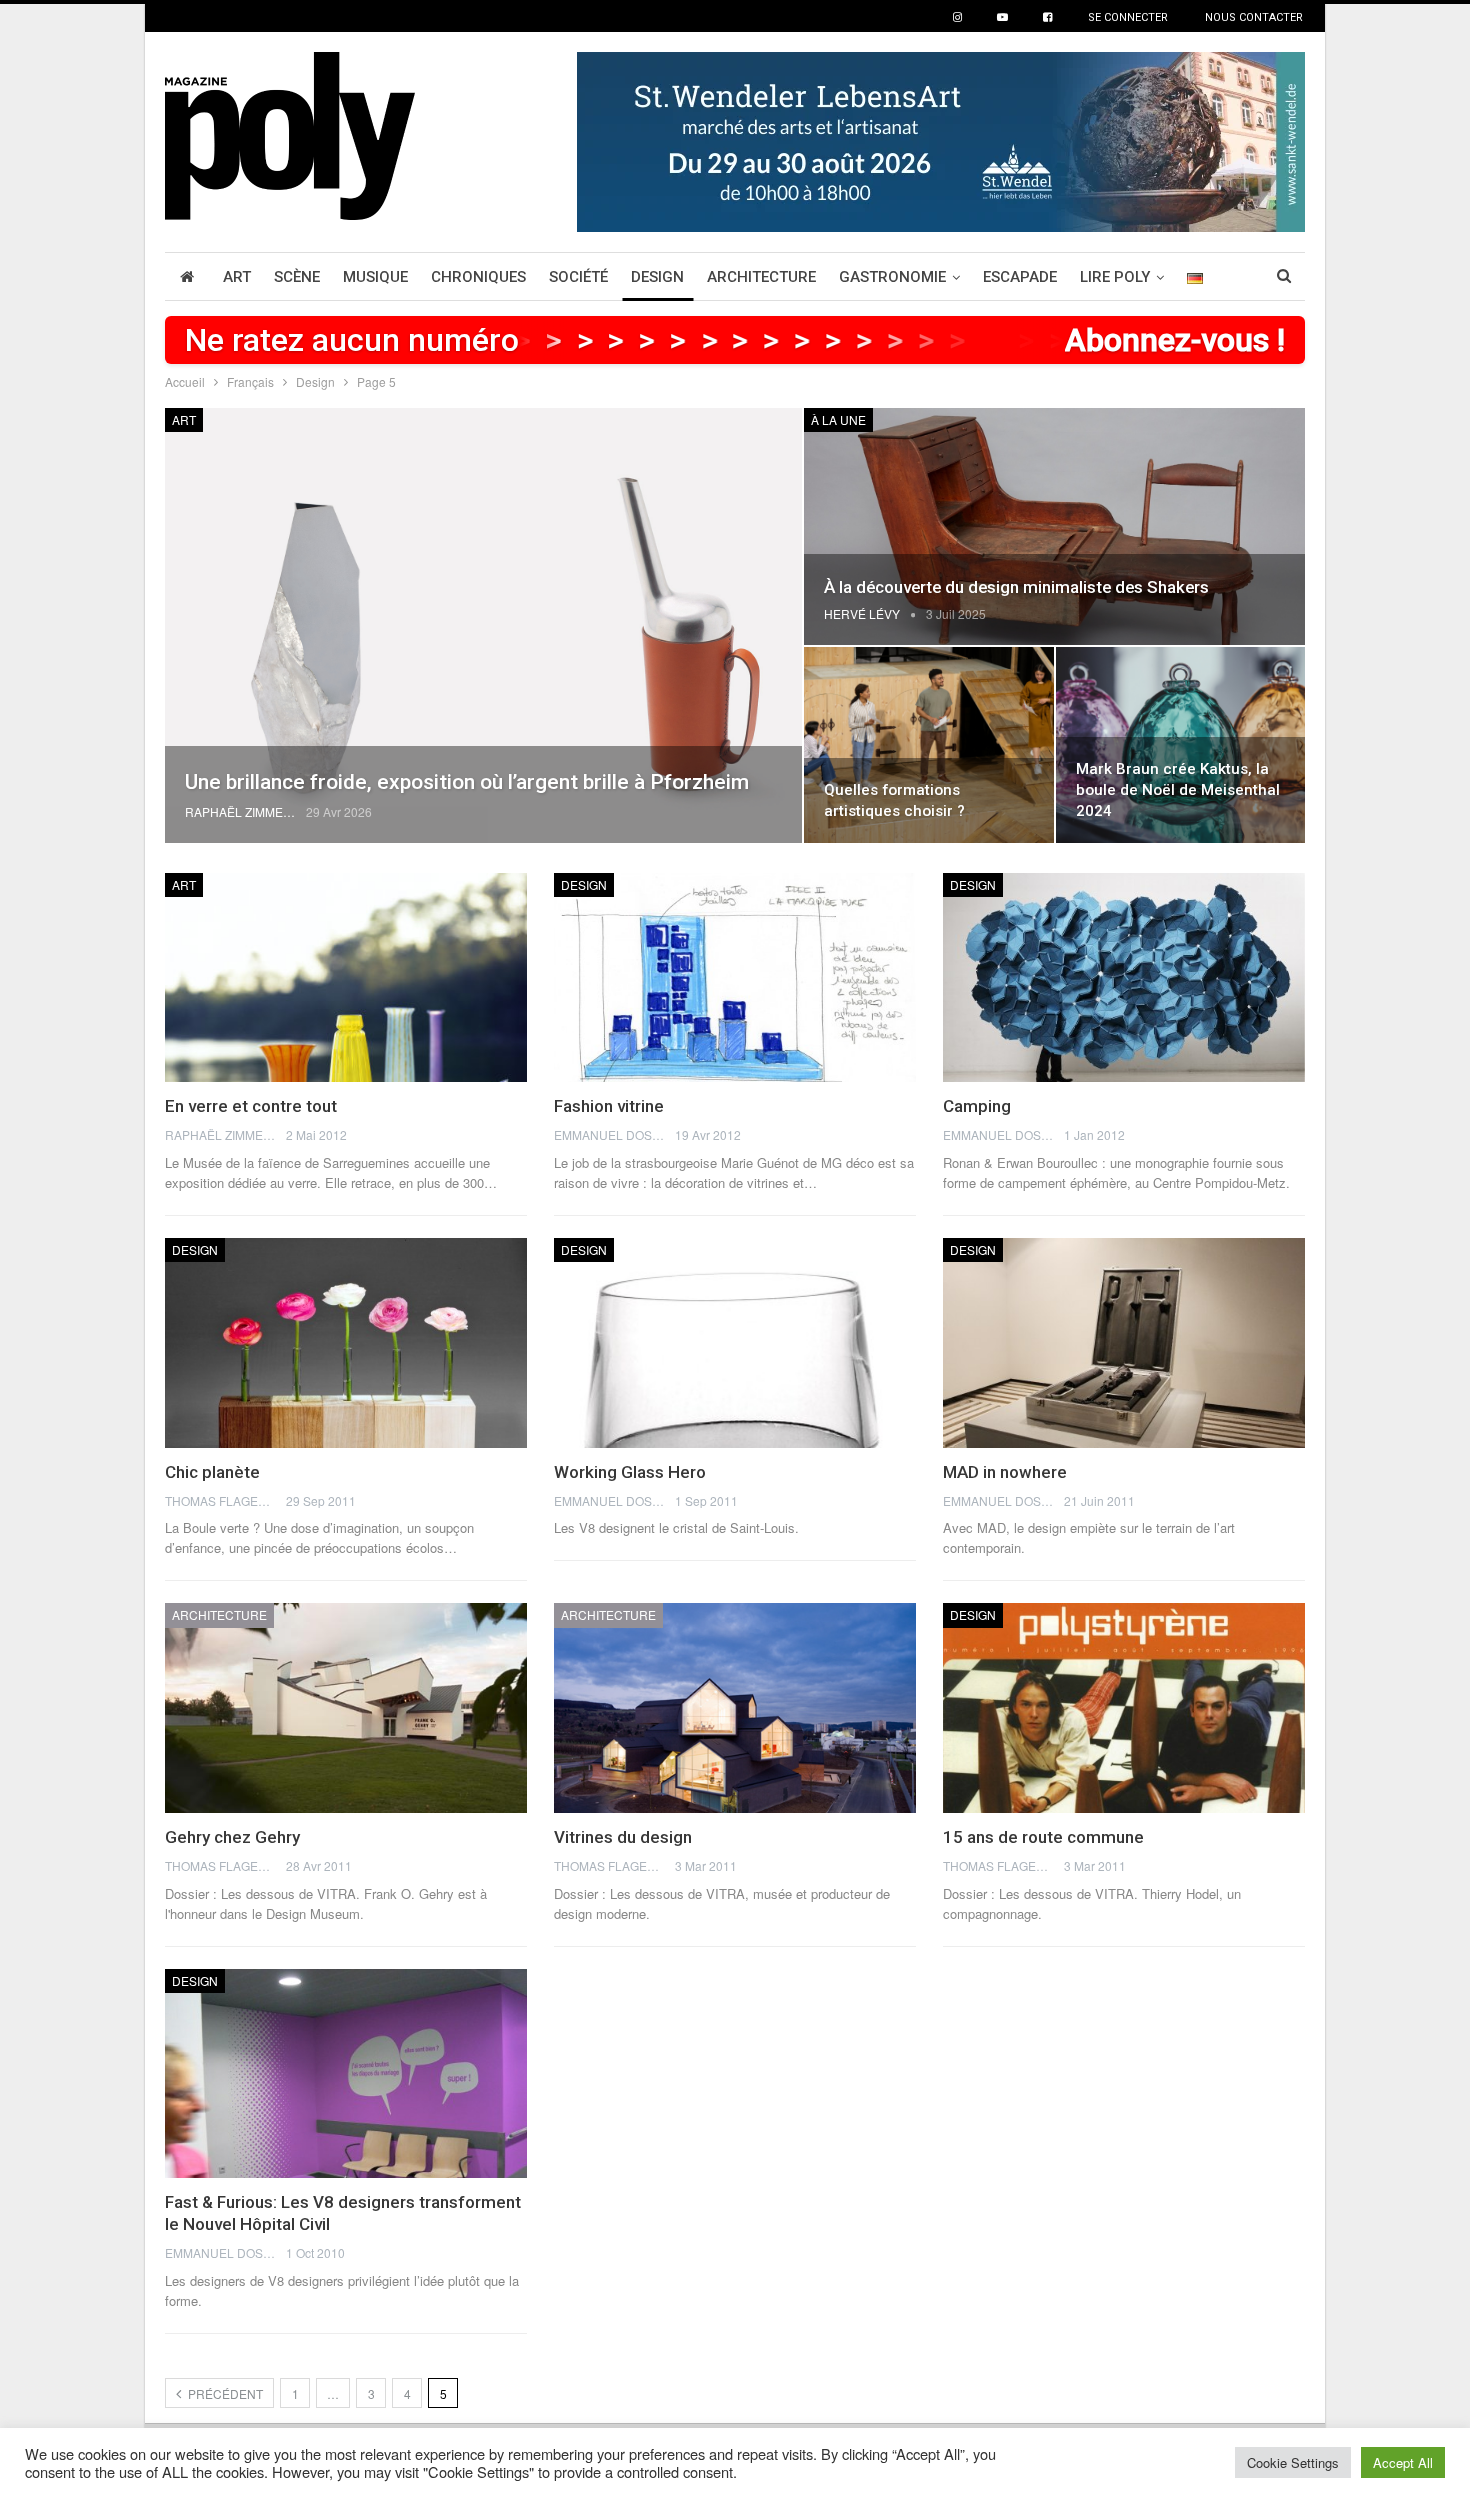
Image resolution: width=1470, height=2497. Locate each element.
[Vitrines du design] (735, 1708)
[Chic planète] (346, 1343)
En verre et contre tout (251, 1106)
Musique (375, 277)
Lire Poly (1115, 277)
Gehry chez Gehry (232, 1837)
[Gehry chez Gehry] (346, 1708)
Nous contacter (1254, 17)
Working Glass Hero (630, 1472)
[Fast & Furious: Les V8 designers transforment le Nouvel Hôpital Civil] (346, 2074)
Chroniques (478, 277)
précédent (224, 2393)
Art (237, 277)
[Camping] (1124, 978)
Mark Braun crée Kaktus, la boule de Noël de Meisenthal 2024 (1178, 790)
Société (578, 277)
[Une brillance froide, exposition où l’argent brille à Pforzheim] (483, 625)
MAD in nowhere (1005, 1472)
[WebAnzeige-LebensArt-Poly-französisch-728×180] (941, 139)
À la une (838, 419)
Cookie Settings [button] (1293, 2462)
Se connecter (1128, 17)
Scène (297, 277)
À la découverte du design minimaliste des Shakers (1016, 587)
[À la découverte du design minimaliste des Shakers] (1054, 526)
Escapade (1020, 277)
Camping (977, 1106)
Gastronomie (892, 277)
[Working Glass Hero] (735, 1343)
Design (657, 277)
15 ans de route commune (1043, 1837)
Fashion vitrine (609, 1106)
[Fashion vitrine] (735, 978)
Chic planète (212, 1472)
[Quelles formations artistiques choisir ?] (928, 745)
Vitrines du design (623, 1837)
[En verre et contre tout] (346, 978)
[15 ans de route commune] (1124, 1708)
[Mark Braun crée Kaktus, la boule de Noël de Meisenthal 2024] (1180, 745)
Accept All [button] (1403, 2462)
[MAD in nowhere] (1124, 1343)
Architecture (761, 277)
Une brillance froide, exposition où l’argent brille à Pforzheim (467, 782)
